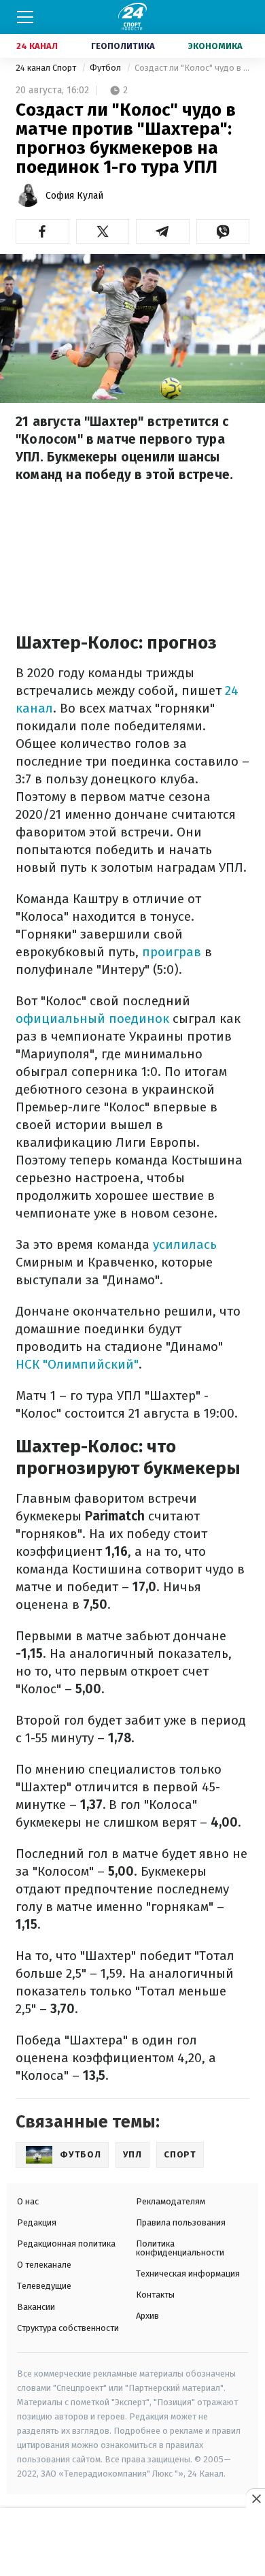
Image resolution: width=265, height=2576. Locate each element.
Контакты (155, 2295)
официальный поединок (92, 1018)
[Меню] (25, 17)
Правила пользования (181, 2222)
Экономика (215, 46)
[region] (132, 2543)
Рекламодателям (171, 2201)
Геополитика (123, 46)
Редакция (37, 2222)
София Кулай (74, 196)
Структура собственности (68, 2328)
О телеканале (44, 2265)
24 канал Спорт (47, 68)
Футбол (106, 68)
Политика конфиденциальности (180, 2248)
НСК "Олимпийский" (77, 1364)
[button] (42, 231)
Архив (147, 2316)
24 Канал (37, 46)
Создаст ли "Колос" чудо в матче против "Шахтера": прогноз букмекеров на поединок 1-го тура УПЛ (192, 68)
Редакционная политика (66, 2244)
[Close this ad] (255, 2498)
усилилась (185, 1244)
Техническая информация (188, 2273)
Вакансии (36, 2307)
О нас (28, 2201)
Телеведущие (44, 2286)
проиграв (172, 952)
